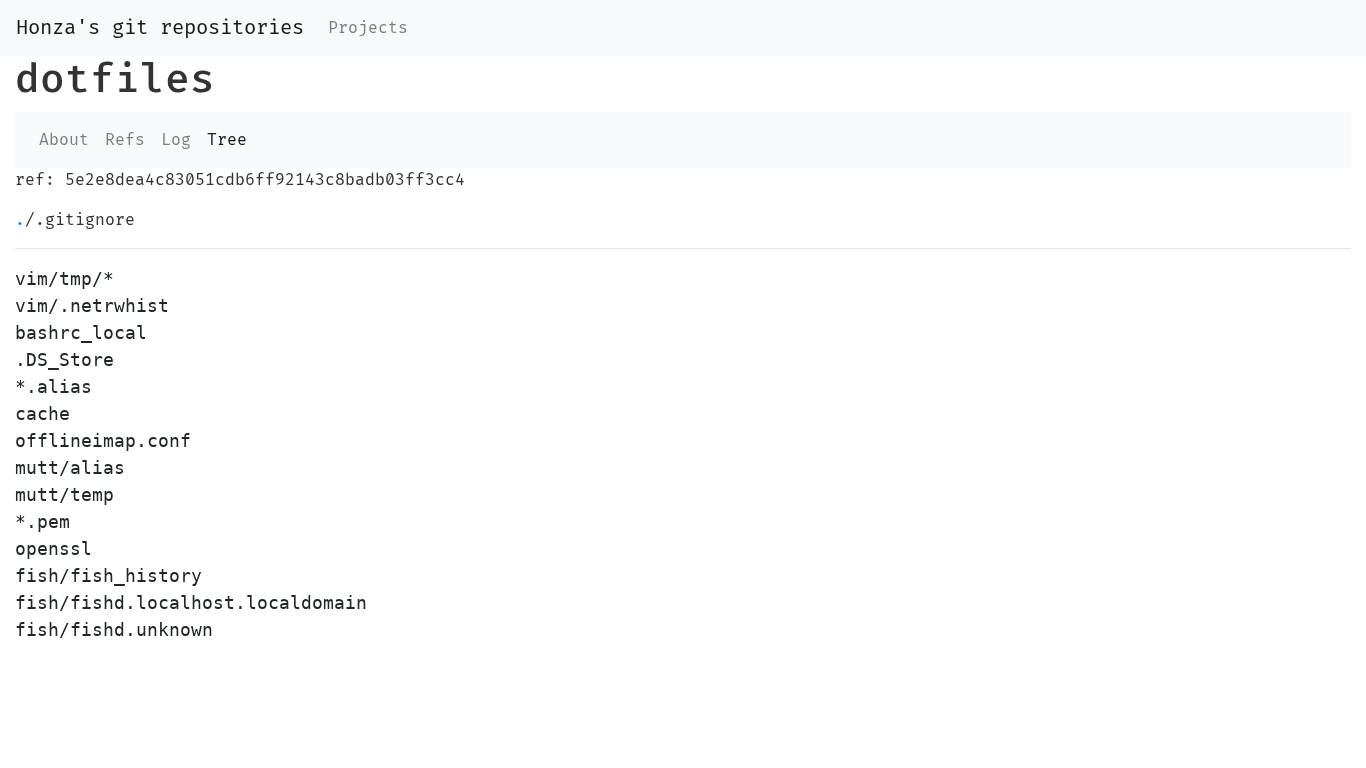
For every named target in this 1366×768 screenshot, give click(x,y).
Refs (125, 140)
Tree (227, 140)
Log (176, 140)
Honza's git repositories (160, 28)
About (64, 140)
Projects (368, 28)
